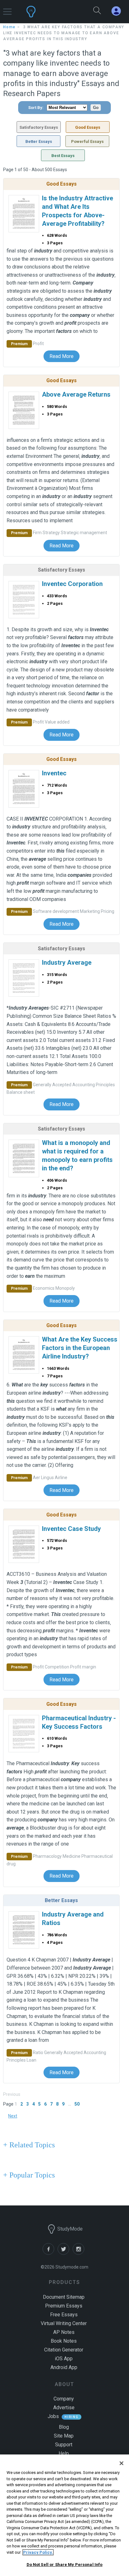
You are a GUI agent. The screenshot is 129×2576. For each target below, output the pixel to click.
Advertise (64, 2408)
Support (64, 2445)
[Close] (121, 2463)
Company (64, 2399)
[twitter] (65, 2253)
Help (64, 2453)
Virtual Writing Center (64, 2323)
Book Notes (64, 2341)
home (9, 27)
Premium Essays (64, 2306)
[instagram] (80, 2253)
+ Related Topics (29, 2145)
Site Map (64, 2436)
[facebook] (50, 2253)
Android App (64, 2367)
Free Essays (64, 2315)
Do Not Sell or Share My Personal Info (65, 2565)
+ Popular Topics (29, 2175)
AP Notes (64, 2332)
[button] (7, 9)
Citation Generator (64, 2350)
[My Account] (119, 11)
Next (13, 2116)
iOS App (64, 2359)
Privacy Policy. (38, 2552)
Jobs (53, 2416)
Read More (62, 356)
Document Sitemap (64, 2297)
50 (77, 2104)
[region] (64, 2515)
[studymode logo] (49, 12)
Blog (64, 2427)
